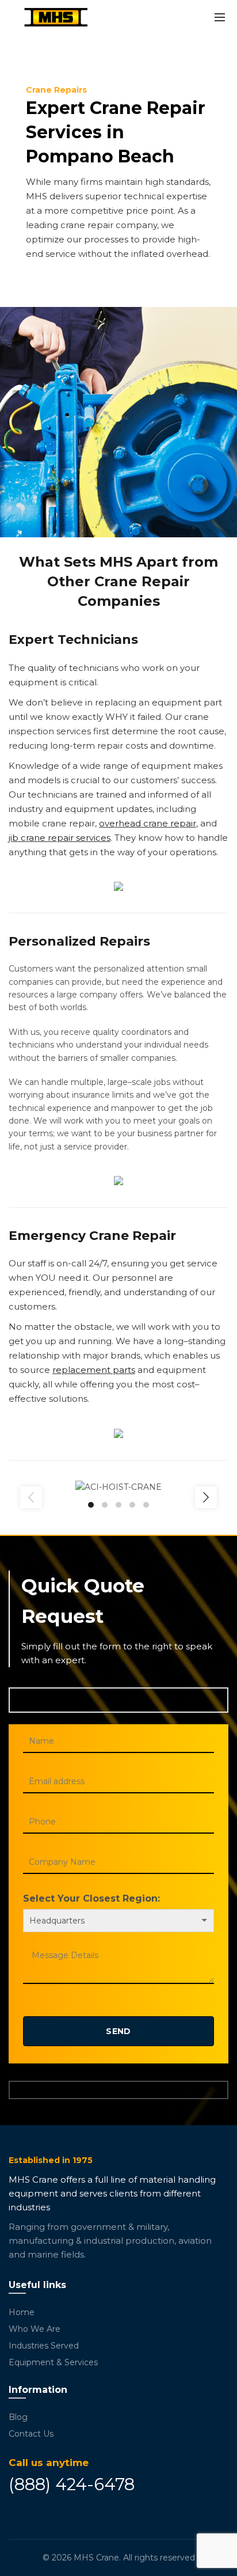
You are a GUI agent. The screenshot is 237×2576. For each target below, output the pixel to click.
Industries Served (44, 2346)
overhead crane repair (148, 823)
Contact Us (31, 2434)
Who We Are (35, 2329)
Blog (18, 2417)
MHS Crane (96, 2558)
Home (22, 2312)
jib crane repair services (60, 838)
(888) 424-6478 (72, 2484)
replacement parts (94, 1370)
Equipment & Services (53, 2362)
